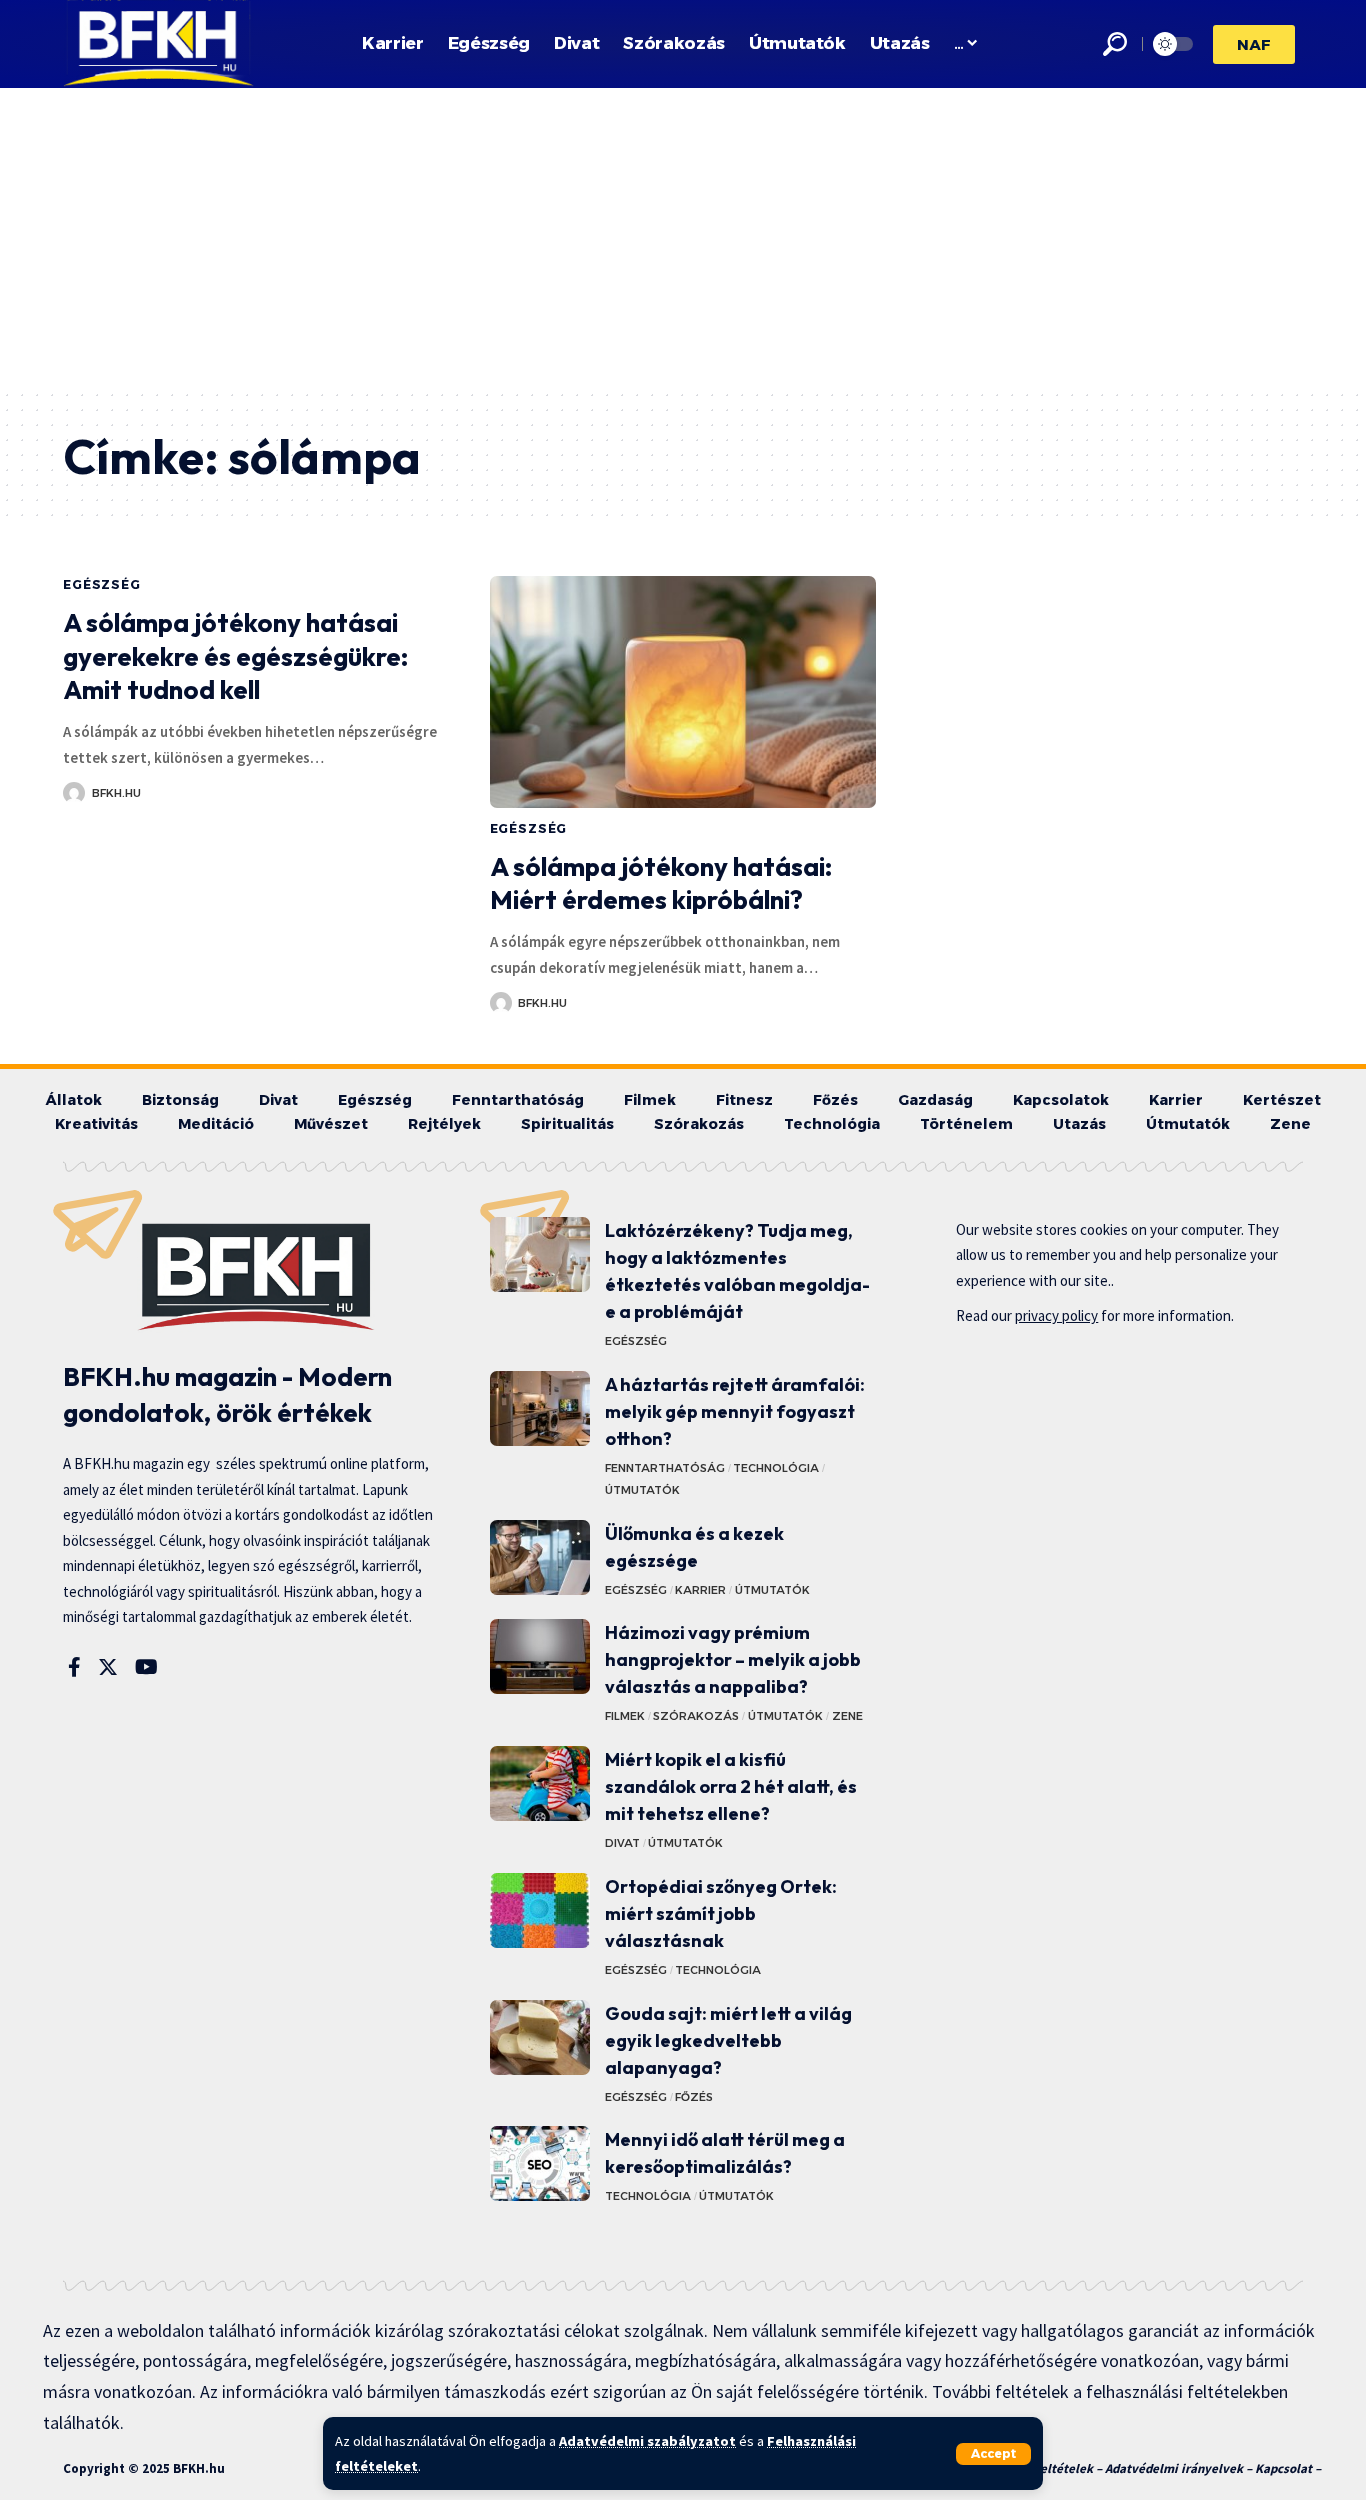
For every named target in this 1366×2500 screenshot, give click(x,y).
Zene (847, 1716)
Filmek (625, 1716)
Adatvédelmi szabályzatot (647, 2441)
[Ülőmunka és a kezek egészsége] (540, 1557)
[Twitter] (108, 1667)
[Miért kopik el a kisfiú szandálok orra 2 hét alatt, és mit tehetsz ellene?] (540, 1783)
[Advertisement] (683, 238)
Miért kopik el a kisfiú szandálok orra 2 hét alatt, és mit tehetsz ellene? (731, 1786)
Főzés (694, 2097)
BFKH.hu (116, 793)
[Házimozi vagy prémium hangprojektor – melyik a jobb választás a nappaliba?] (540, 1656)
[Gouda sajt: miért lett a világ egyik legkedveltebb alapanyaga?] (540, 2037)
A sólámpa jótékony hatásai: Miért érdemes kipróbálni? (661, 883)
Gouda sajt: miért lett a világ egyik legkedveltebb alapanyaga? (728, 2040)
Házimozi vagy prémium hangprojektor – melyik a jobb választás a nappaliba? (733, 1659)
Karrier (700, 1590)
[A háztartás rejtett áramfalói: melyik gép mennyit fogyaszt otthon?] (540, 1408)
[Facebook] (74, 1667)
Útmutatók (642, 1490)
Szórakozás (696, 1716)
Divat (622, 1843)
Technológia (776, 1468)
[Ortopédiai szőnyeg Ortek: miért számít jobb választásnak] (540, 1910)
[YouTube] (146, 1667)
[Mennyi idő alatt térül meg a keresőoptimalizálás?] (540, 2163)
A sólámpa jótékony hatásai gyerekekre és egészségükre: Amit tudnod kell (235, 656)
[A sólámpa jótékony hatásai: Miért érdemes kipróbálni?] (683, 692)
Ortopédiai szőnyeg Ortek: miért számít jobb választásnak (721, 1913)
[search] (1115, 44)
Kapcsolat (1283, 2468)
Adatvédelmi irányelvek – (1180, 2468)
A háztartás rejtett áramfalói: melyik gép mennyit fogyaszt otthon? (735, 1411)
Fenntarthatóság (665, 1468)
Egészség (102, 584)
